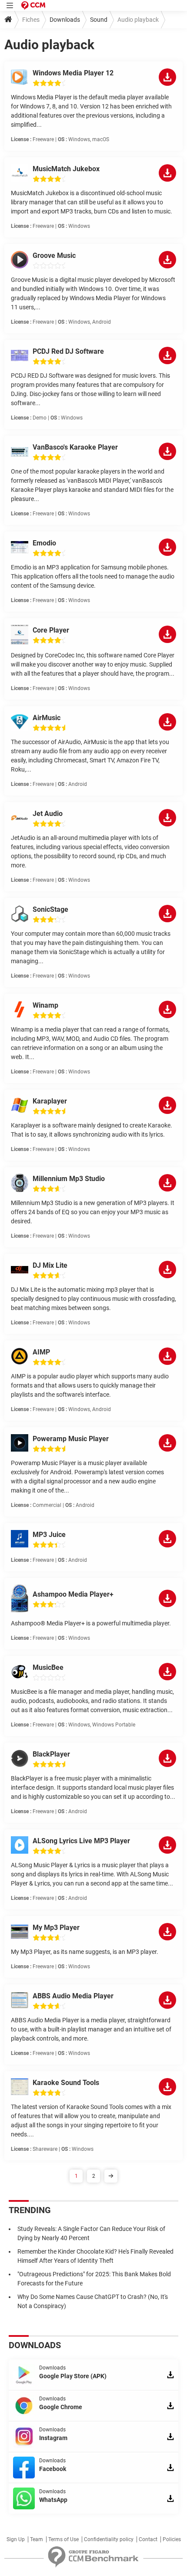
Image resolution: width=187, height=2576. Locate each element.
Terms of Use (63, 2539)
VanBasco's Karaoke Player (75, 447)
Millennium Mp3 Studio (69, 1179)
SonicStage (50, 909)
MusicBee (48, 1667)
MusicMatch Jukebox (66, 169)
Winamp (45, 1005)
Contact (148, 2539)
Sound (99, 20)
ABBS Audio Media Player (73, 1996)
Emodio (44, 543)
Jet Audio (48, 814)
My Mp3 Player (56, 1928)
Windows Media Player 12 (73, 73)
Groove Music (54, 256)
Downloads (65, 20)
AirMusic (47, 718)
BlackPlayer (51, 1754)
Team (37, 2539)
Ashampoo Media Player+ (73, 1594)
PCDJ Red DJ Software (68, 351)
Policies (172, 2539)
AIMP (41, 1352)
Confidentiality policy (109, 2539)
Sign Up (16, 2539)
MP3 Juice (49, 1535)
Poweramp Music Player (71, 1439)
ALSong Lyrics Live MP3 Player (81, 1841)
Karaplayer (50, 1101)
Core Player (51, 630)
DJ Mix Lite (50, 1265)
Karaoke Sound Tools (66, 2083)
